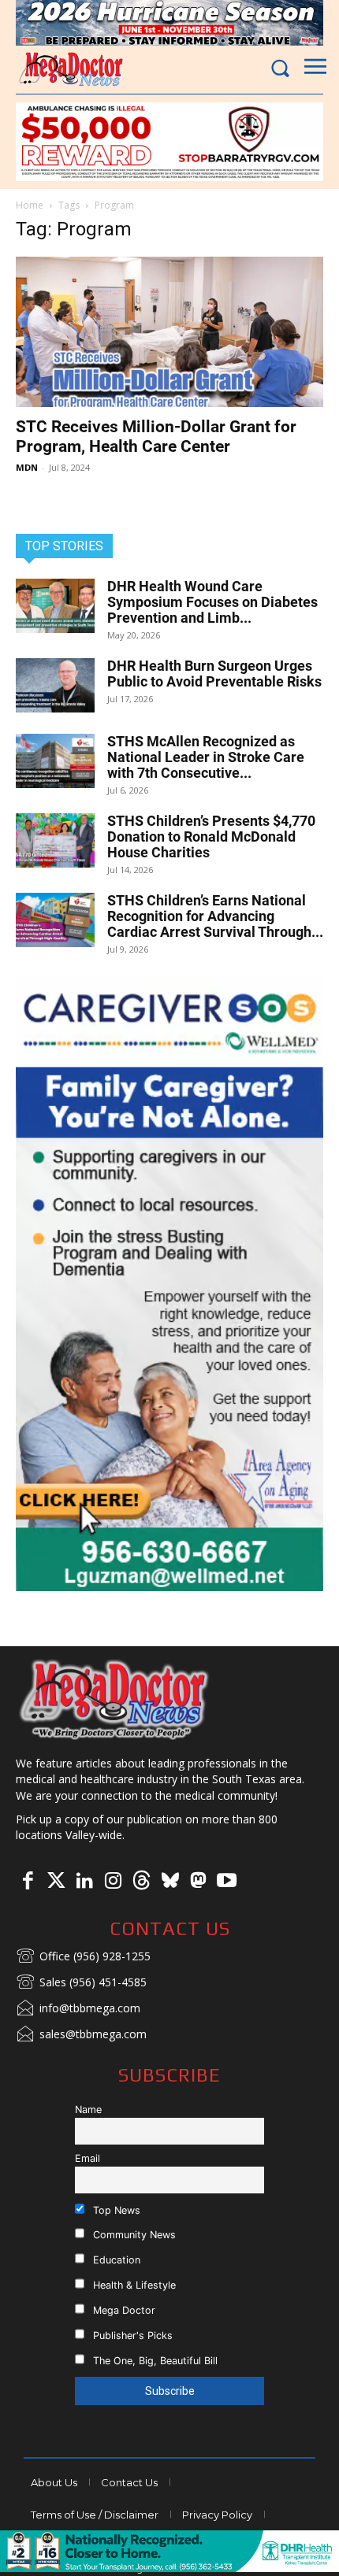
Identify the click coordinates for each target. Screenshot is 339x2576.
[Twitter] (56, 1882)
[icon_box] (83, 1957)
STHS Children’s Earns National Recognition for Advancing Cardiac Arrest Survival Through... (215, 916)
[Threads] (141, 1882)
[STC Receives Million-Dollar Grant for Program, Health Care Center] (169, 332)
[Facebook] (28, 1882)
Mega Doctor (123, 2310)
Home (30, 205)
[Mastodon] (198, 1882)
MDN (27, 467)
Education (115, 2260)
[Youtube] (226, 1882)
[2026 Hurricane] (169, 23)
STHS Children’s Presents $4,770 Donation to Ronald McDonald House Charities (211, 836)
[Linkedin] (84, 1882)
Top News (115, 2210)
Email (88, 2158)
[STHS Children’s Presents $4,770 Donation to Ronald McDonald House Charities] (55, 840)
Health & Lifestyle (133, 2285)
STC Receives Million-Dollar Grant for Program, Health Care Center (156, 437)
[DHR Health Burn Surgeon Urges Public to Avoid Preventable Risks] (55, 685)
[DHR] (169, 2568)
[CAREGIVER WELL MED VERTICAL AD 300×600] (169, 1284)
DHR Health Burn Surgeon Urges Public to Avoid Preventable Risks (214, 674)
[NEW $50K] (169, 142)
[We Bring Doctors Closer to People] (114, 1699)
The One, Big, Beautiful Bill (154, 2361)
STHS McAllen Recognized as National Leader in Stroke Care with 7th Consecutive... (206, 757)
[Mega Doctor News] (71, 69)
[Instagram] (113, 1882)
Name (88, 2110)
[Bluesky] (169, 1882)
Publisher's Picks (131, 2335)
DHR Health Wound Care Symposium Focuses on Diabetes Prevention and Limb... (212, 602)
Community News (133, 2235)
